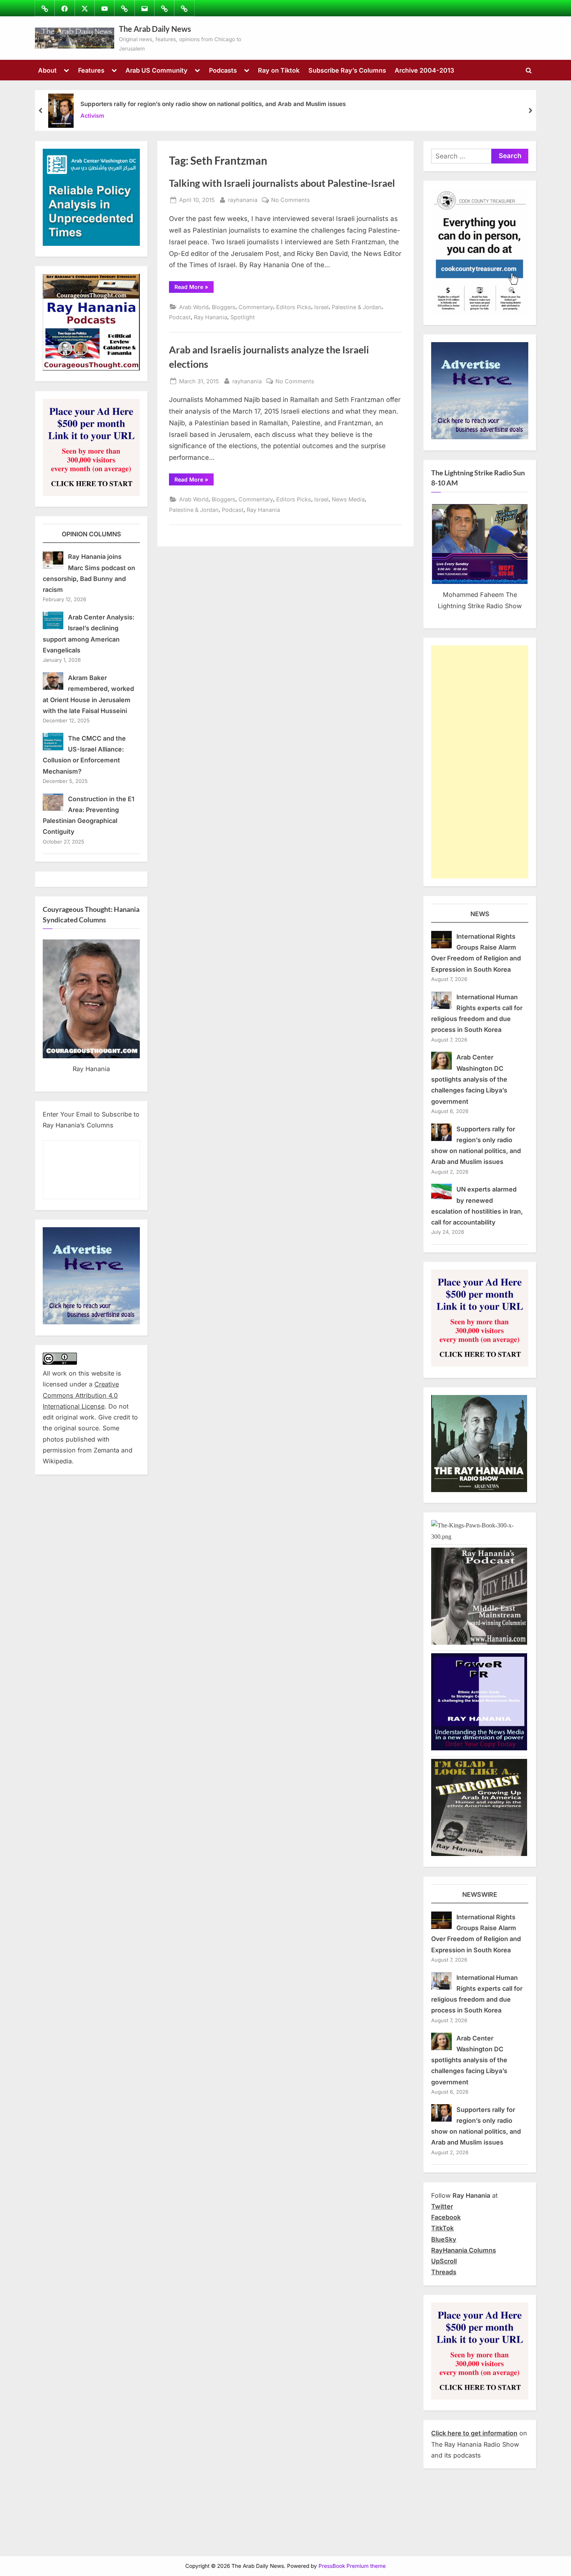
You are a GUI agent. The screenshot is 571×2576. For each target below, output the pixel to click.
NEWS (480, 914)
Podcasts (223, 70)
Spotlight (243, 317)
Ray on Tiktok (279, 70)
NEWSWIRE (480, 1894)
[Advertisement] (480, 762)
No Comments (291, 200)
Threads (444, 2272)
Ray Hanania (211, 317)
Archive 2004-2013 (424, 70)
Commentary (256, 307)
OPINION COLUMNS (91, 534)
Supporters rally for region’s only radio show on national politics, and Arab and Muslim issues (213, 104)
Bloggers (224, 307)
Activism (92, 116)
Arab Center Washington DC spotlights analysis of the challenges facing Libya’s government (469, 1079)
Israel (321, 307)
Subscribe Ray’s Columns (347, 70)
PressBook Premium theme (352, 2566)
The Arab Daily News (155, 29)
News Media (348, 499)
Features (91, 70)
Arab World (194, 307)
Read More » (194, 288)
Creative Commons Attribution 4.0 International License (81, 1395)
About (47, 70)
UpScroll (444, 2261)
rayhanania (243, 200)
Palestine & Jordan (357, 307)
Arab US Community (157, 70)
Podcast (180, 317)
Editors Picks (294, 307)
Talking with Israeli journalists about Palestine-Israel (282, 183)
